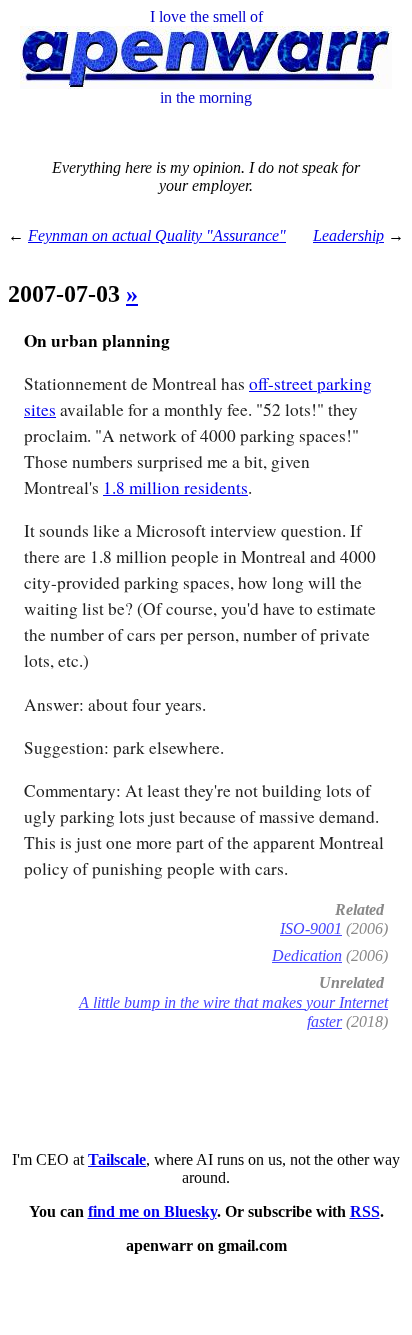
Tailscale (117, 1159)
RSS (365, 1211)
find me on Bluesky (152, 1211)
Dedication (307, 955)
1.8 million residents (175, 487)
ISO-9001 (311, 928)
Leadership (348, 235)
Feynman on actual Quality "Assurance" (157, 235)
